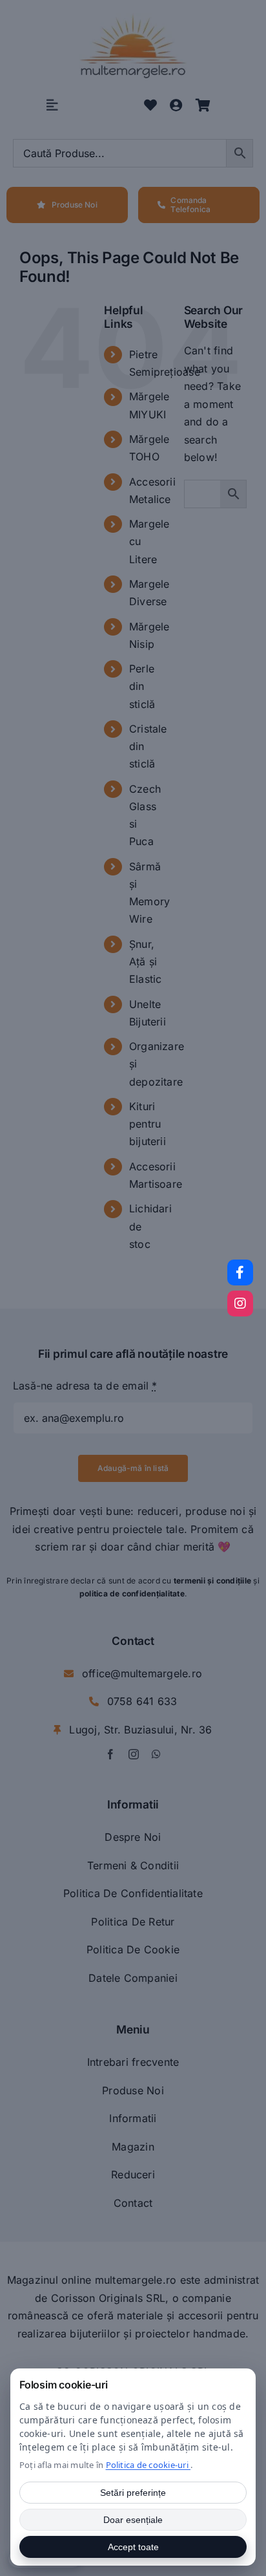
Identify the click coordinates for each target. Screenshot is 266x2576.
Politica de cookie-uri (148, 2465)
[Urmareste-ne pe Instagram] (240, 1304)
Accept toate (133, 2547)
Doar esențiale (133, 2520)
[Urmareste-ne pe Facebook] (240, 1272)
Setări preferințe (133, 2493)
